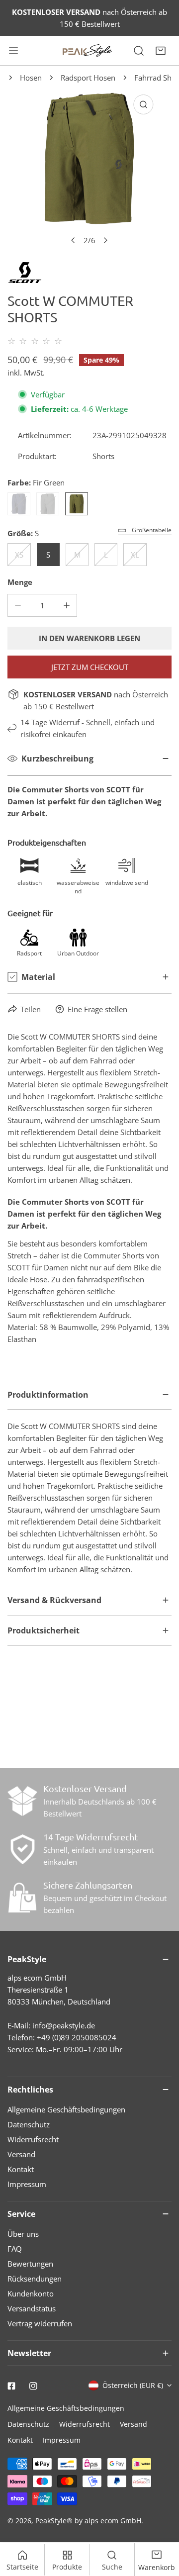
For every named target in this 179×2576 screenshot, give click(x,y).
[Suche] (139, 51)
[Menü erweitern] (13, 51)
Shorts (103, 456)
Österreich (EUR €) (133, 2385)
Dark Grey (48, 504)
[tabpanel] (89, 1482)
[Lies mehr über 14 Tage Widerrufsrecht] (22, 1849)
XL (135, 555)
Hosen (31, 78)
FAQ (15, 2249)
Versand (21, 2154)
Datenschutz (29, 2124)
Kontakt (21, 2169)
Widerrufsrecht (33, 2139)
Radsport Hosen (88, 78)
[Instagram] (33, 2386)
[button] (161, 51)
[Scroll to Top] (161, 2523)
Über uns (23, 2234)
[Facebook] (11, 2386)
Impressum (27, 2184)
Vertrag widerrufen (40, 2323)
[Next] (105, 240)
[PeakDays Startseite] (88, 50)
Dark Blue (19, 504)
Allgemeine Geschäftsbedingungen (66, 2109)
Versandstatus (32, 2308)
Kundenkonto (31, 2293)
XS (19, 555)
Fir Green (77, 504)
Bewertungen (30, 2264)
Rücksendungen (35, 2279)
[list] (89, 170)
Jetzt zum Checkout (90, 667)
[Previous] (74, 240)
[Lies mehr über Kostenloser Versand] (22, 1801)
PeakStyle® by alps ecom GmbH (88, 2521)
